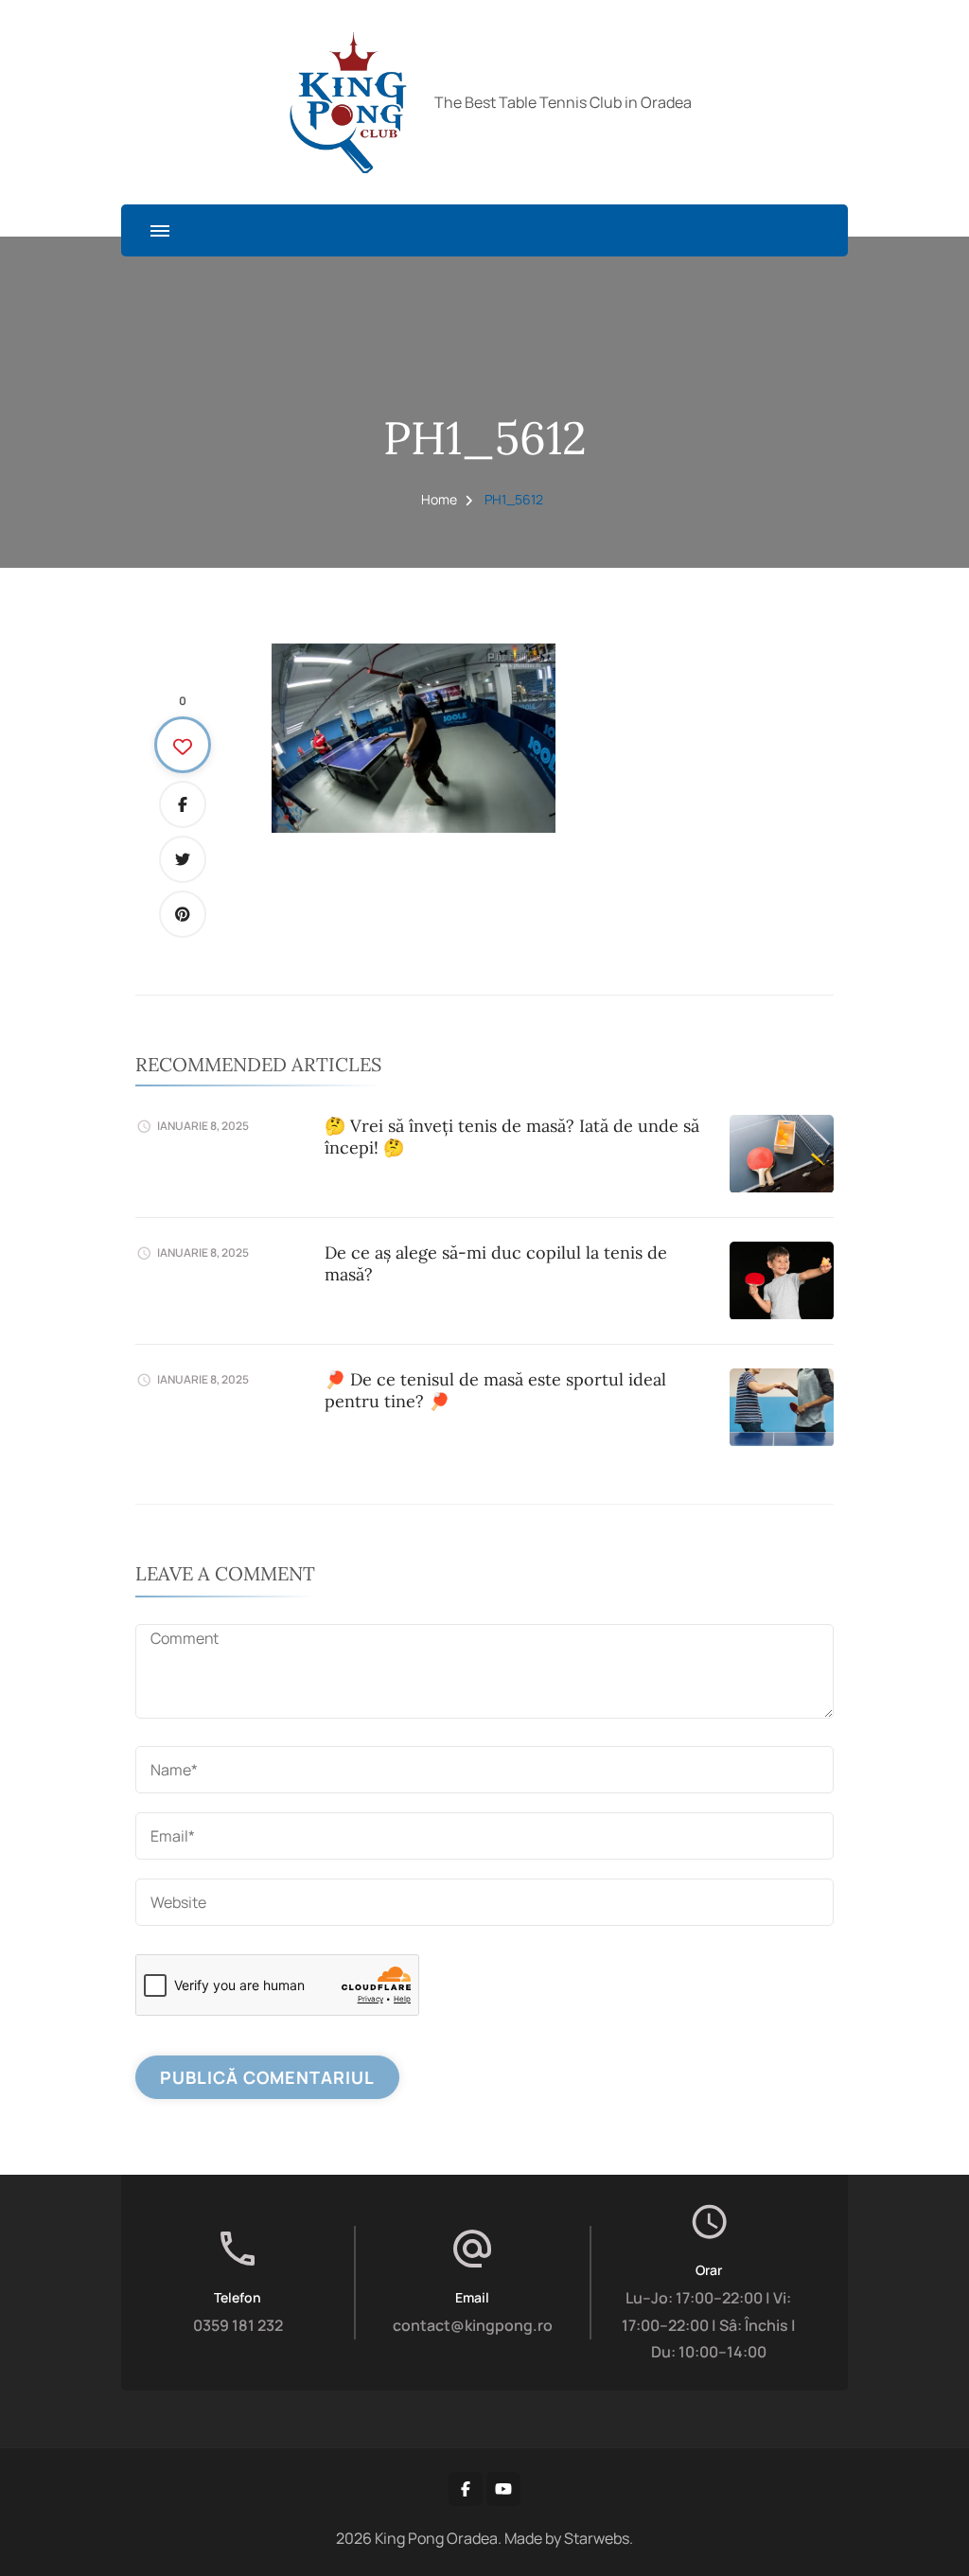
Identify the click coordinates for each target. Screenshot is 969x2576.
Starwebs (597, 2538)
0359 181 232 (238, 2325)
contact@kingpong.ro (473, 2325)
